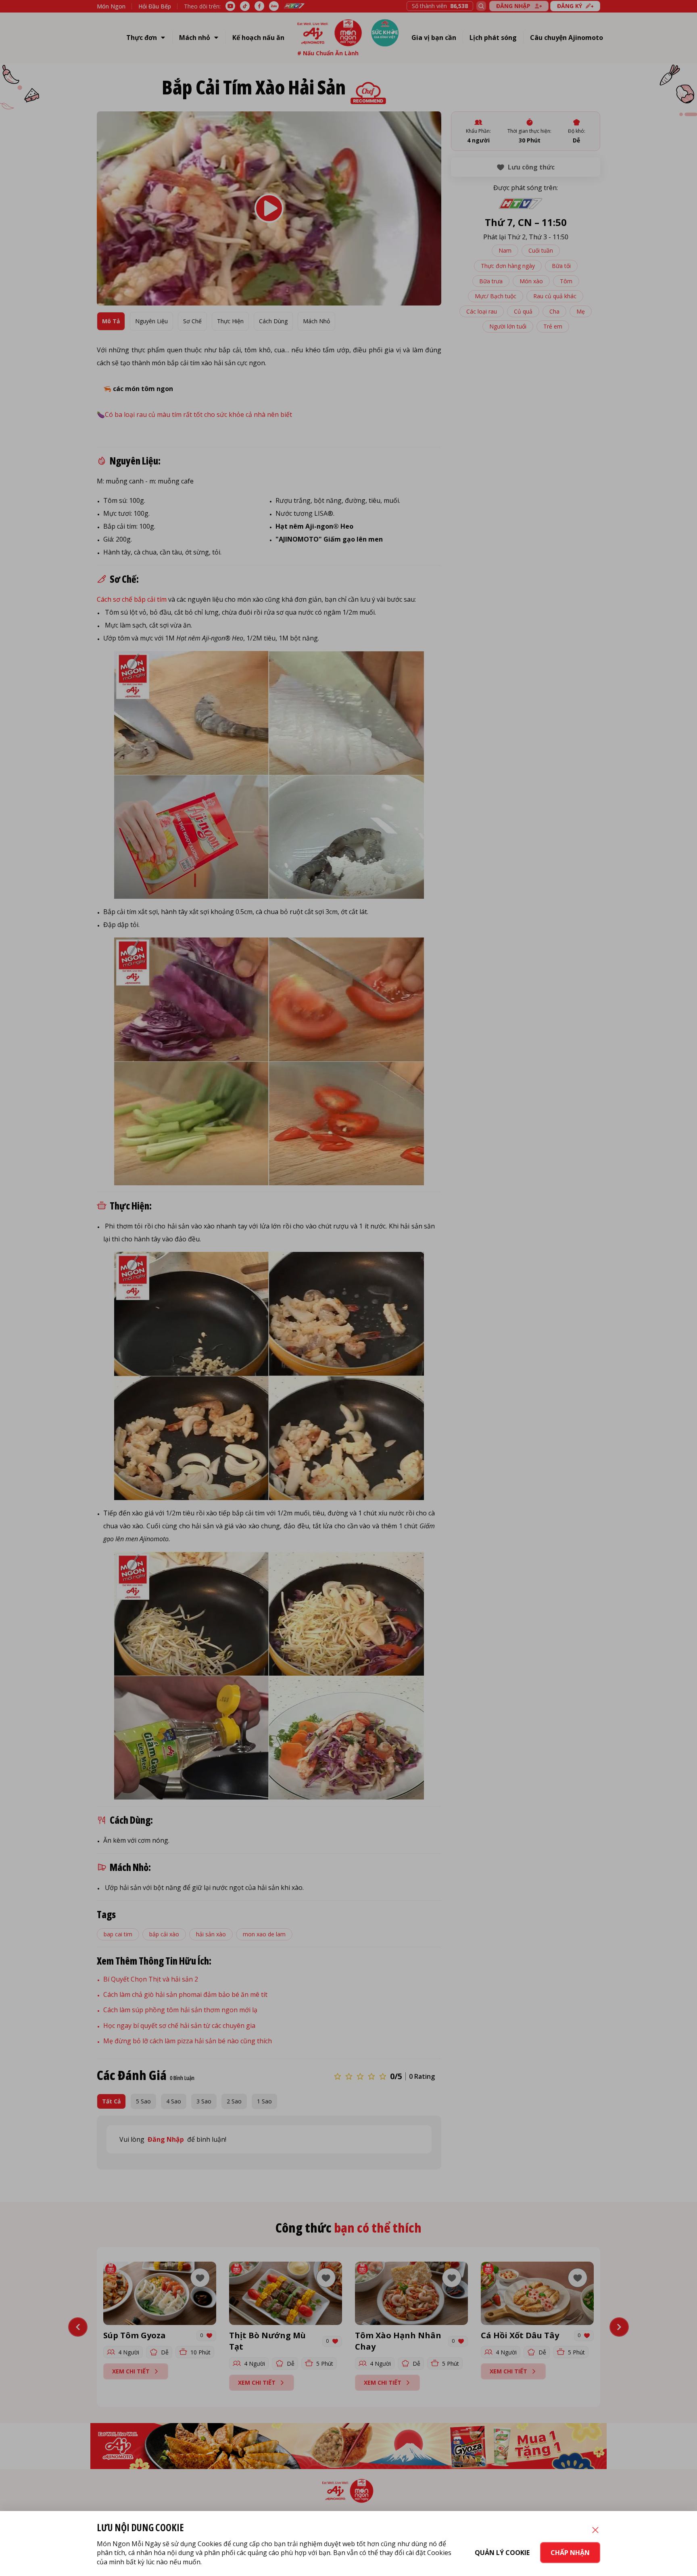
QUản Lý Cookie (502, 2553)
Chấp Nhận (570, 2553)
